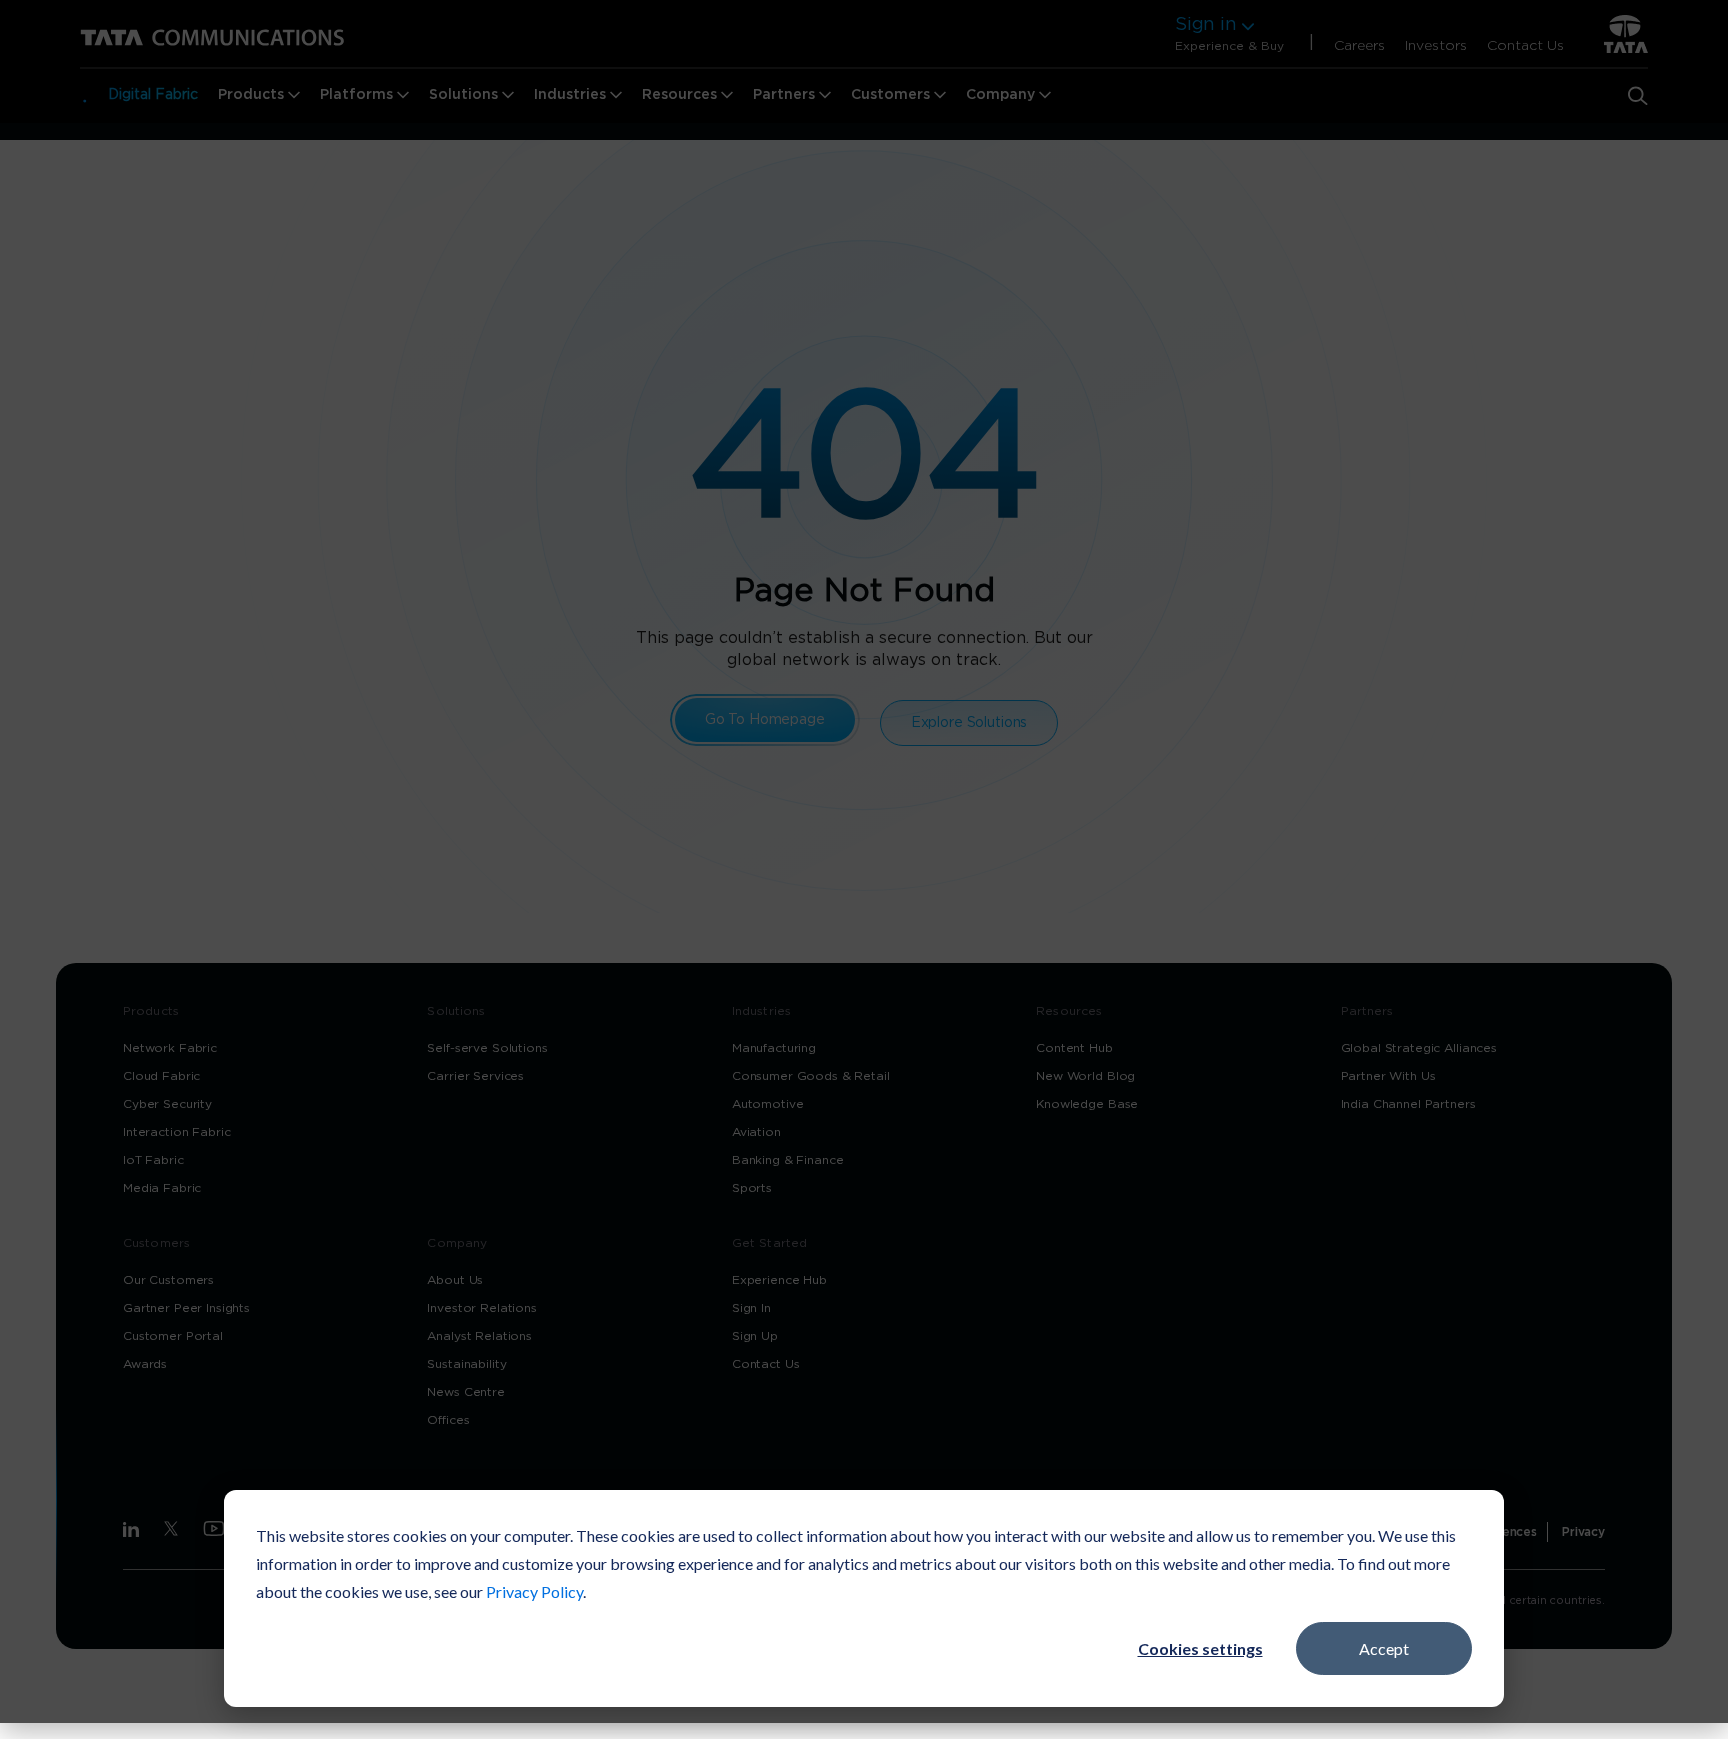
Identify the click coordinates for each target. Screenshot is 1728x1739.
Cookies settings (1200, 1648)
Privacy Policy (534, 1591)
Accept (1384, 1648)
